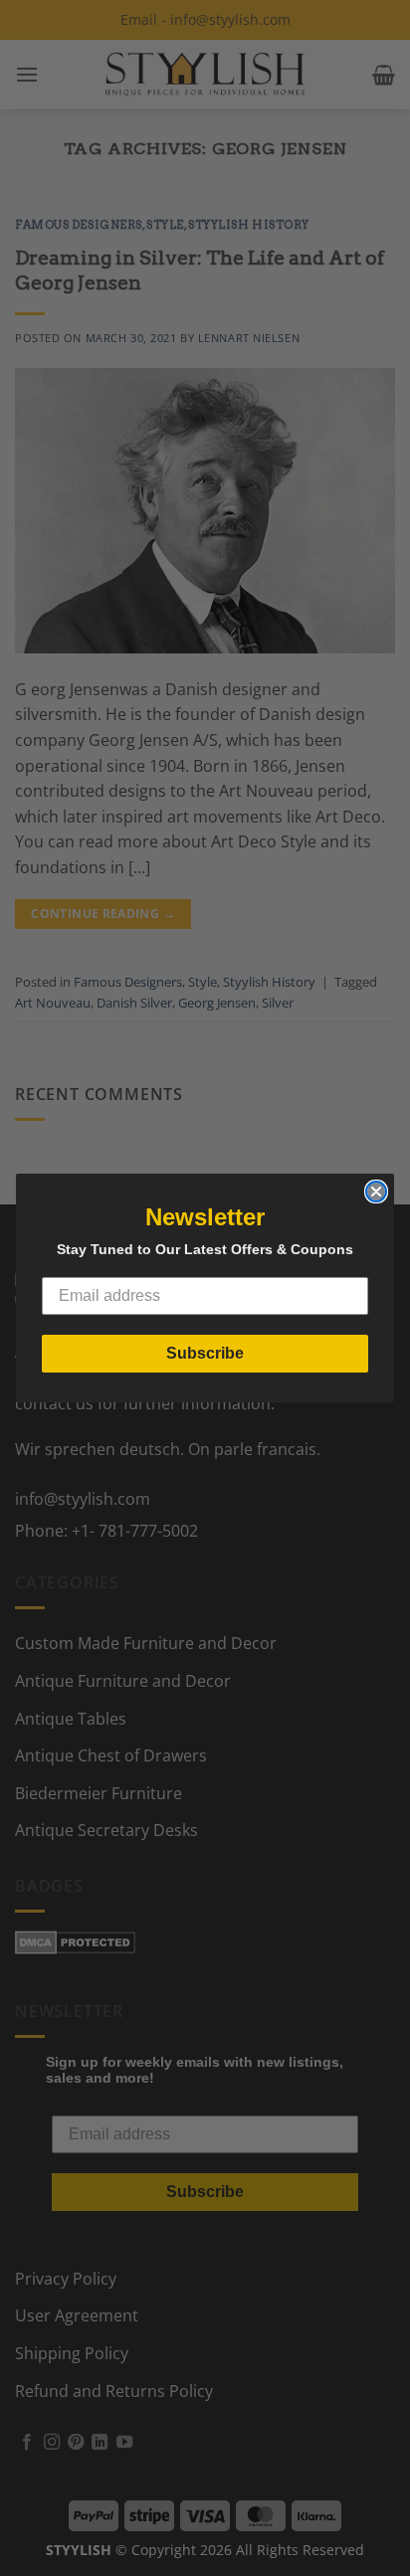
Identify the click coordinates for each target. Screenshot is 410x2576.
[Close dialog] (376, 1192)
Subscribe (205, 1353)
